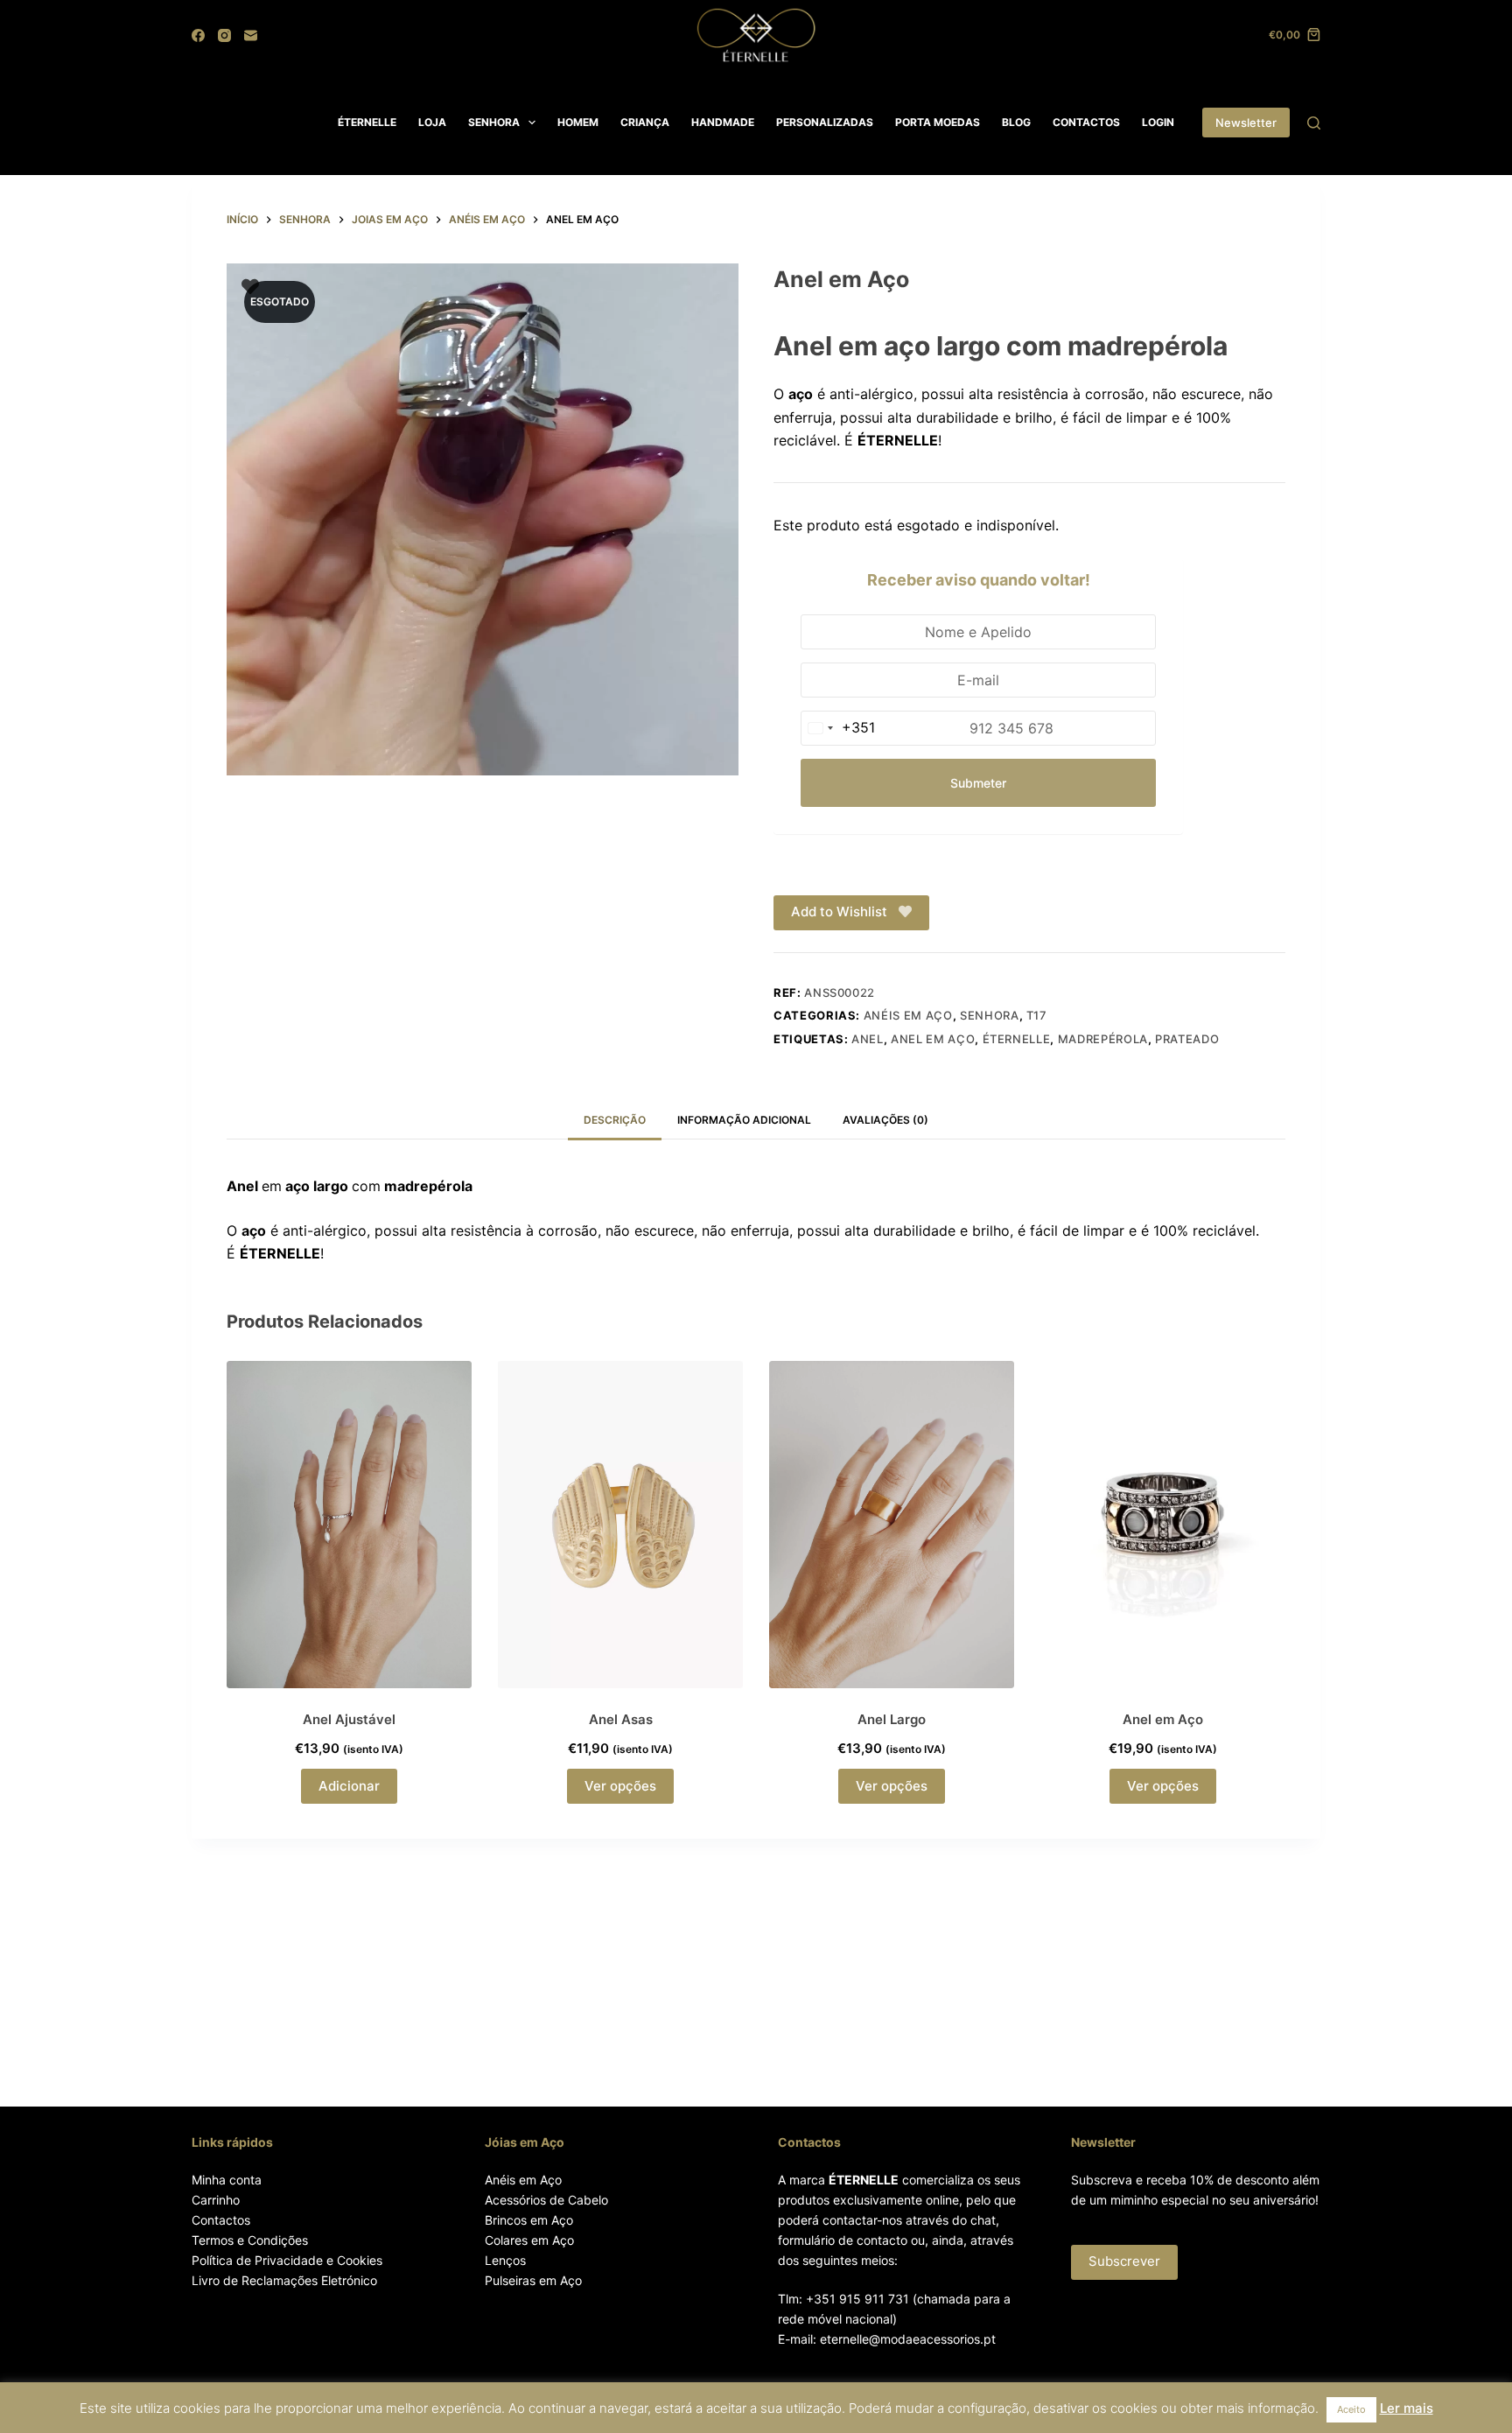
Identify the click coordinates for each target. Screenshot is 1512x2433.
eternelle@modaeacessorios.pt (908, 2339)
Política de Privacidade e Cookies (287, 2260)
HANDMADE (723, 122)
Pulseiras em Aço (533, 2280)
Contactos (221, 2220)
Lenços (505, 2260)
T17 (1037, 1015)
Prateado (1187, 1039)
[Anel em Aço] (1163, 1524)
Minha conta (227, 2180)
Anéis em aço (908, 1015)
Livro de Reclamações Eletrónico (284, 2280)
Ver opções (620, 1786)
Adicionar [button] (349, 1786)
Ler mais (1407, 2408)
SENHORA (494, 122)
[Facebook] (198, 35)
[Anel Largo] (892, 1524)
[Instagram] (224, 35)
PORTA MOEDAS (938, 122)
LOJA (432, 122)
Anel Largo (892, 1719)
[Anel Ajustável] (349, 1524)
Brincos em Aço (529, 2220)
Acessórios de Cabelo (546, 2200)
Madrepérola (1103, 1039)
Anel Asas (621, 1719)
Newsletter (1246, 123)
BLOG (1016, 122)
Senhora (990, 1015)
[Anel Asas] (620, 1524)
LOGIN (1158, 122)
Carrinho (216, 2200)
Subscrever (1124, 2261)
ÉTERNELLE (367, 122)
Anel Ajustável (349, 1719)
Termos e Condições (250, 2240)
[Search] (1314, 123)
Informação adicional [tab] (744, 1120)
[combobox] (838, 728)
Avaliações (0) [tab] (885, 1120)
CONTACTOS (1086, 122)
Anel (868, 1039)
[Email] (251, 35)
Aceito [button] (1351, 2409)
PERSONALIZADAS (825, 122)
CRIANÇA (645, 122)
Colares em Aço (529, 2240)
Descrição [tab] (615, 1120)
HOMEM (578, 122)
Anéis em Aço (523, 2180)
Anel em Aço (933, 1039)
